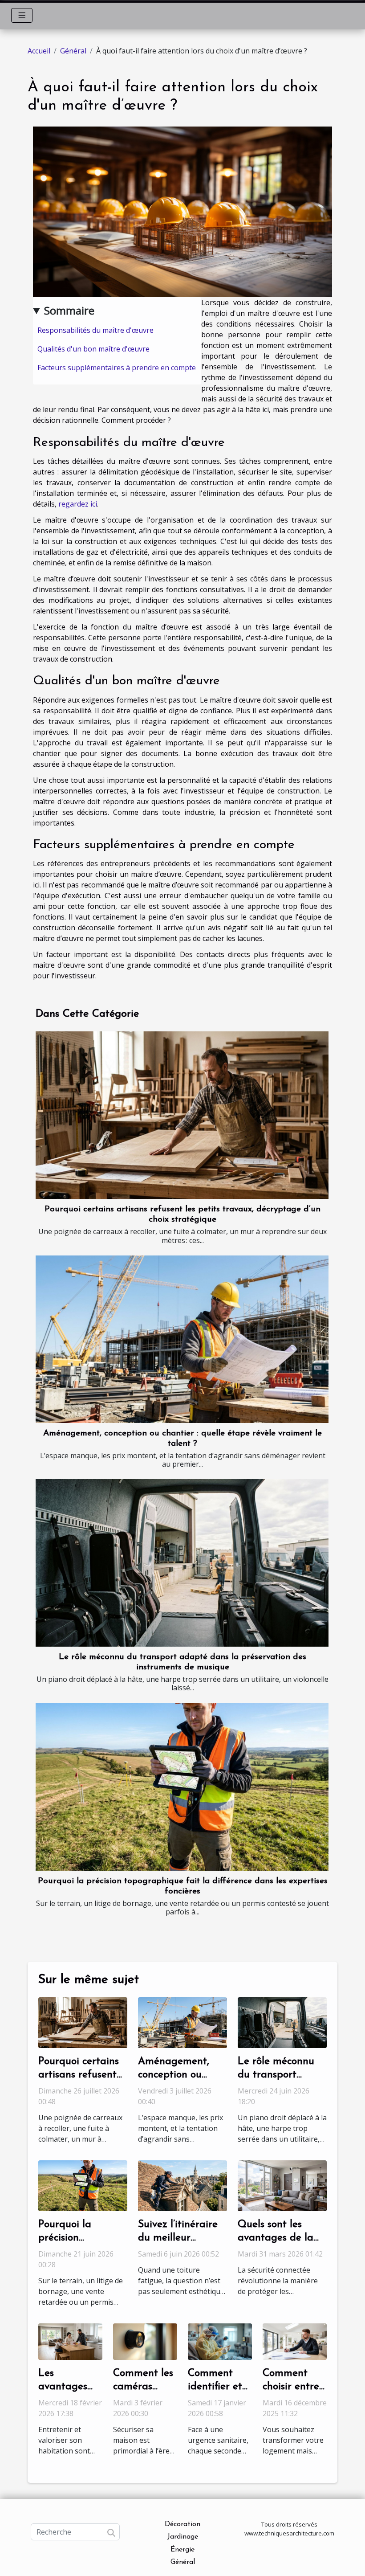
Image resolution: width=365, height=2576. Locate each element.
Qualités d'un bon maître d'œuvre (93, 349)
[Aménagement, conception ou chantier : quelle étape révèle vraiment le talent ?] (182, 1339)
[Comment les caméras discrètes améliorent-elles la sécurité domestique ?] (145, 2341)
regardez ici (78, 504)
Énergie (182, 2550)
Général (73, 51)
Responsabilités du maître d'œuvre (95, 330)
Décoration (182, 2524)
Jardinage (183, 2537)
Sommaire (69, 310)
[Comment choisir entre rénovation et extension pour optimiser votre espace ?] (295, 2341)
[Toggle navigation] (22, 15)
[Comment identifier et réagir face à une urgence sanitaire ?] (220, 2341)
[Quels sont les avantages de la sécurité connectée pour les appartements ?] (282, 2185)
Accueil (39, 51)
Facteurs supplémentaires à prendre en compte (117, 368)
